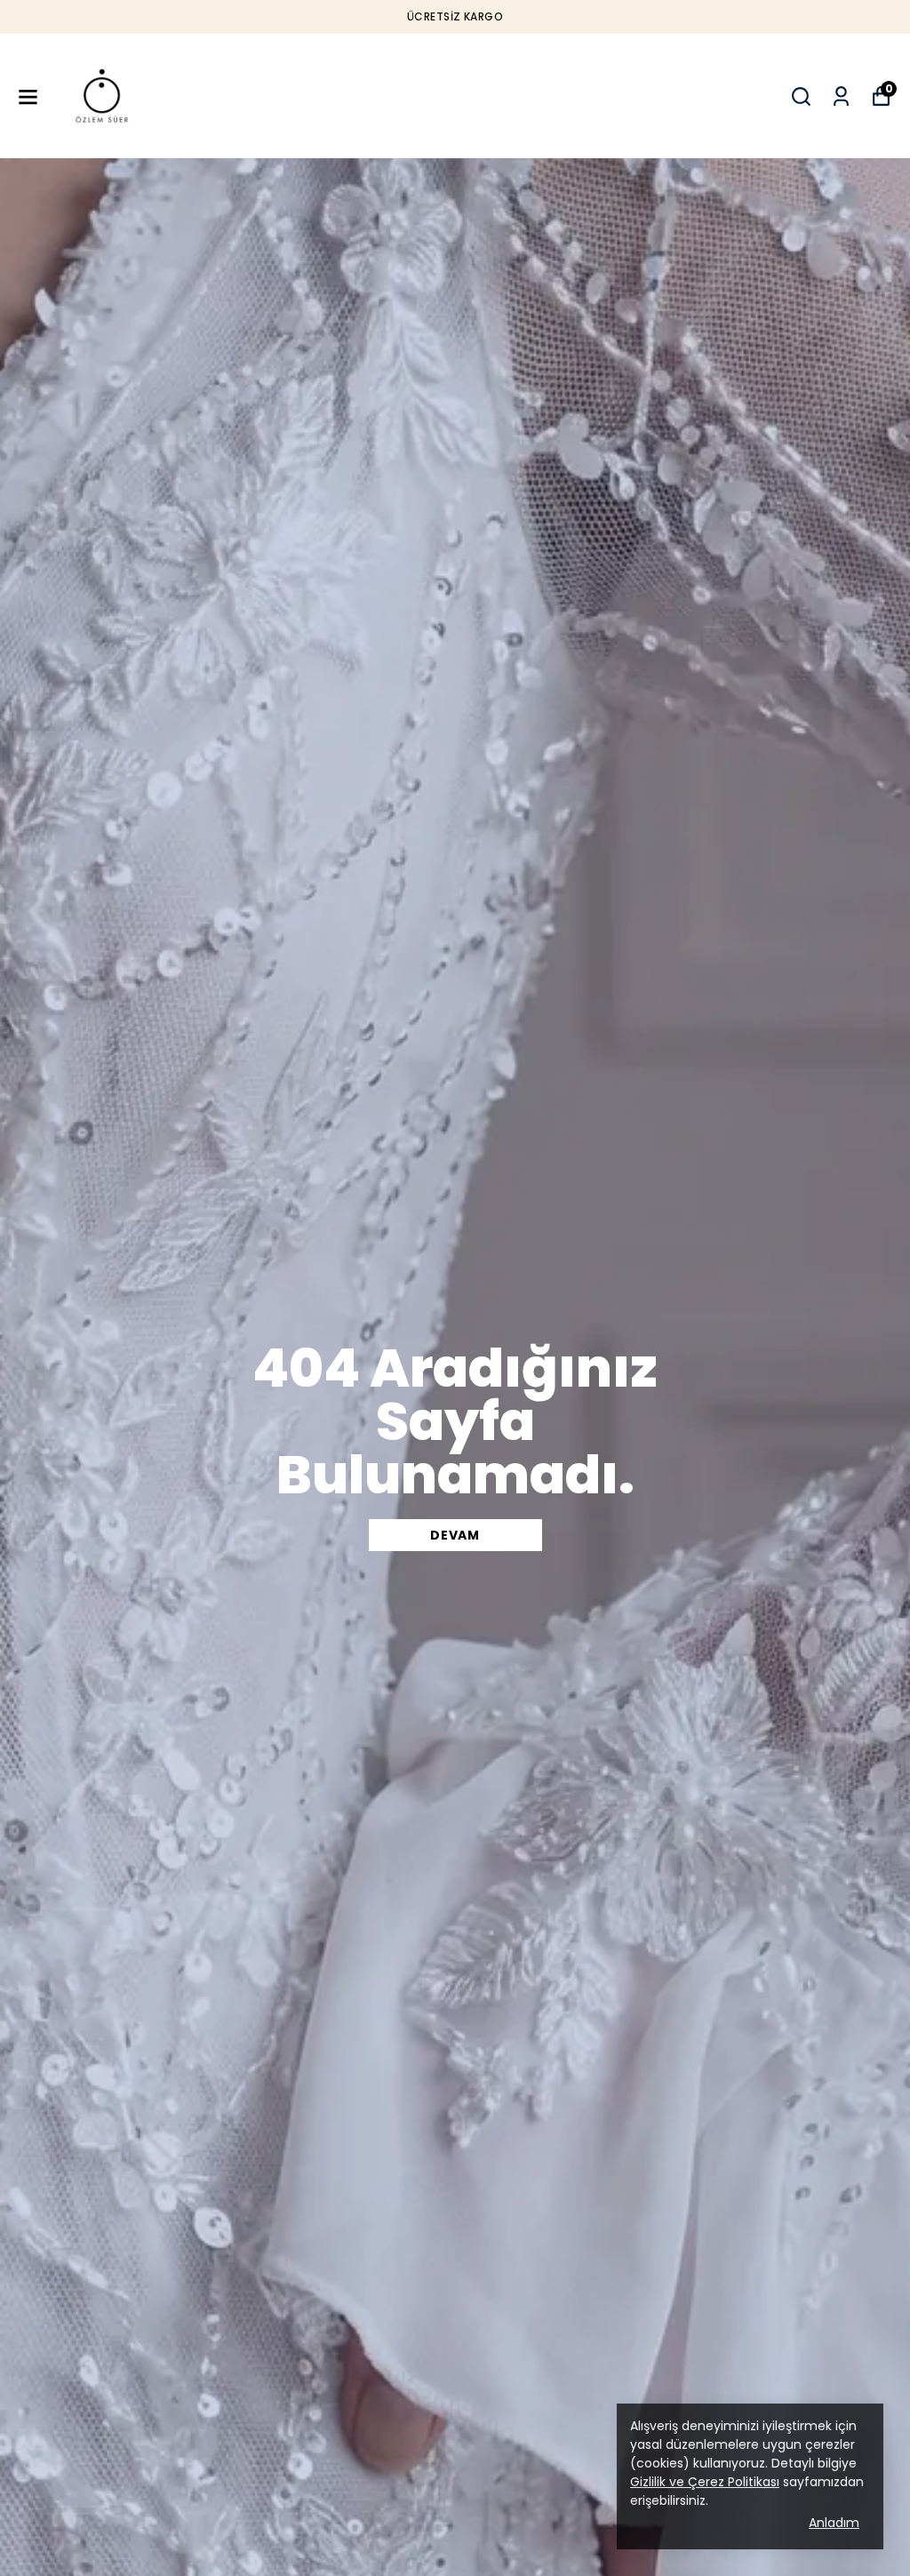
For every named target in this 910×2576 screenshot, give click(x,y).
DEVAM (455, 1535)
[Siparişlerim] (841, 96)
